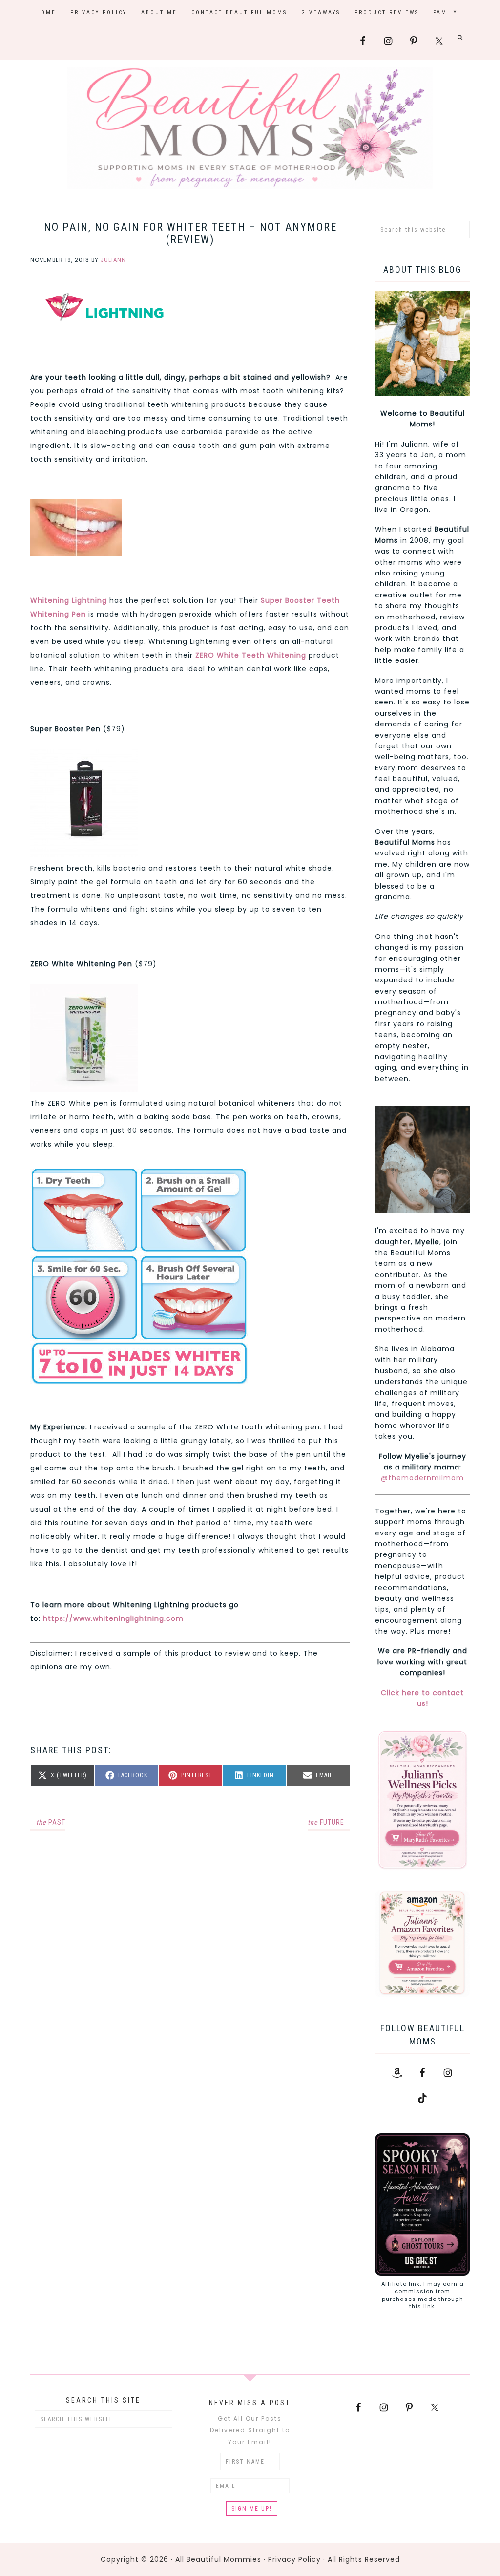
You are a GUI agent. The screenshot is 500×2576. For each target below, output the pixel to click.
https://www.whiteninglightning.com (113, 1618)
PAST (51, 1822)
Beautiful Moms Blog (250, 128)
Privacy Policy (294, 2559)
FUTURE (326, 1822)
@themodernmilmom (422, 1478)
